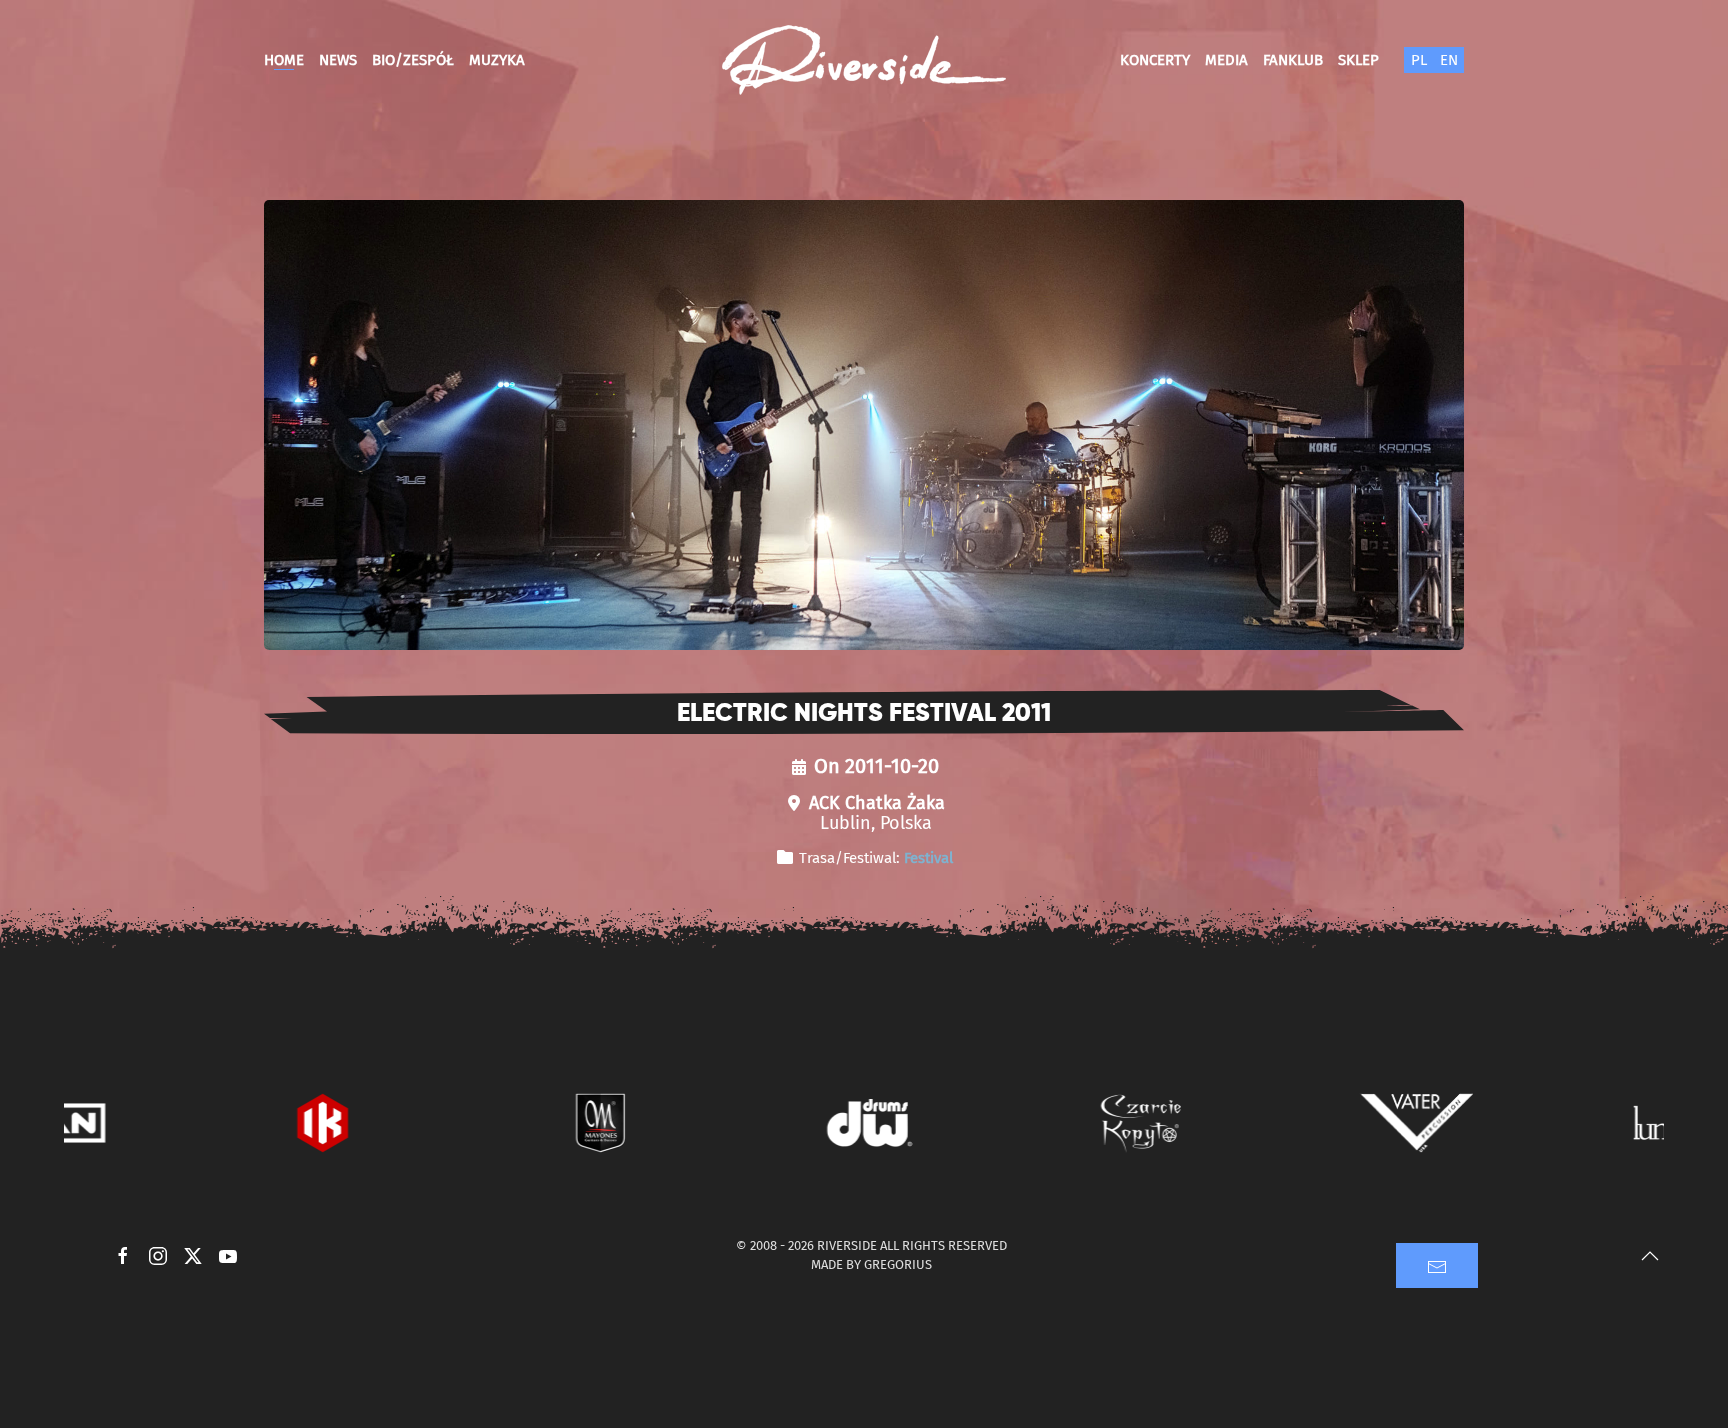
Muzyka (497, 60)
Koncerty (1155, 60)
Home (284, 60)
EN (1449, 60)
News (338, 60)
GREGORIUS (898, 1264)
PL (1419, 60)
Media (1226, 60)
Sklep (1358, 60)
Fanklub (1293, 60)
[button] (1650, 1256)
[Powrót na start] (864, 60)
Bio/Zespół (413, 60)
